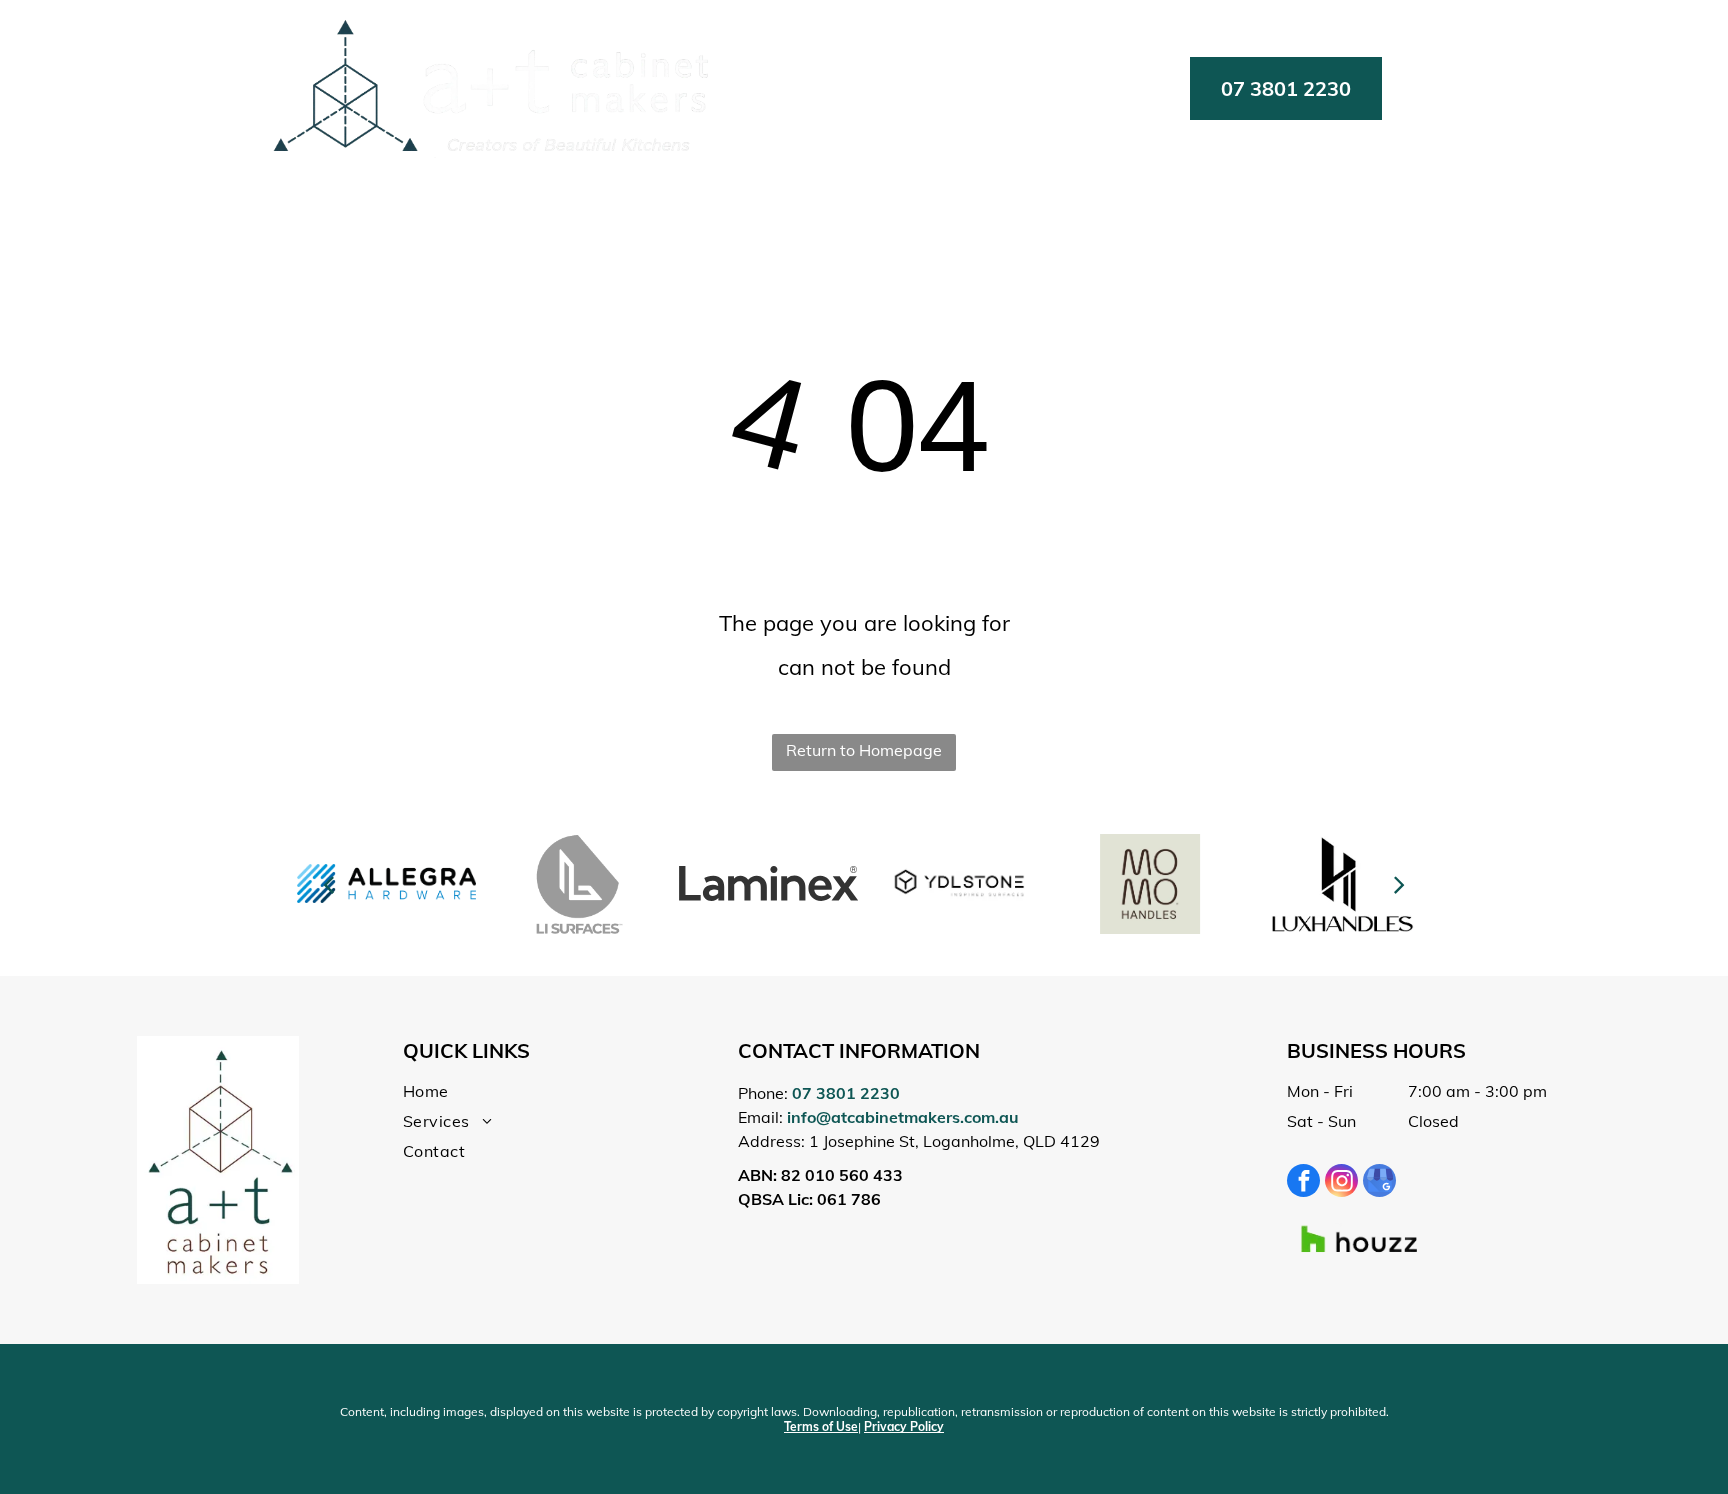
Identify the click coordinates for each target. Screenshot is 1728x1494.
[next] (1398, 883)
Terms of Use (821, 1426)
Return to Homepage (864, 750)
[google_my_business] (1379, 1183)
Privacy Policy (904, 1426)
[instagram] (1341, 1183)
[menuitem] (858, 88)
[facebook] (1303, 1183)
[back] (328, 883)
